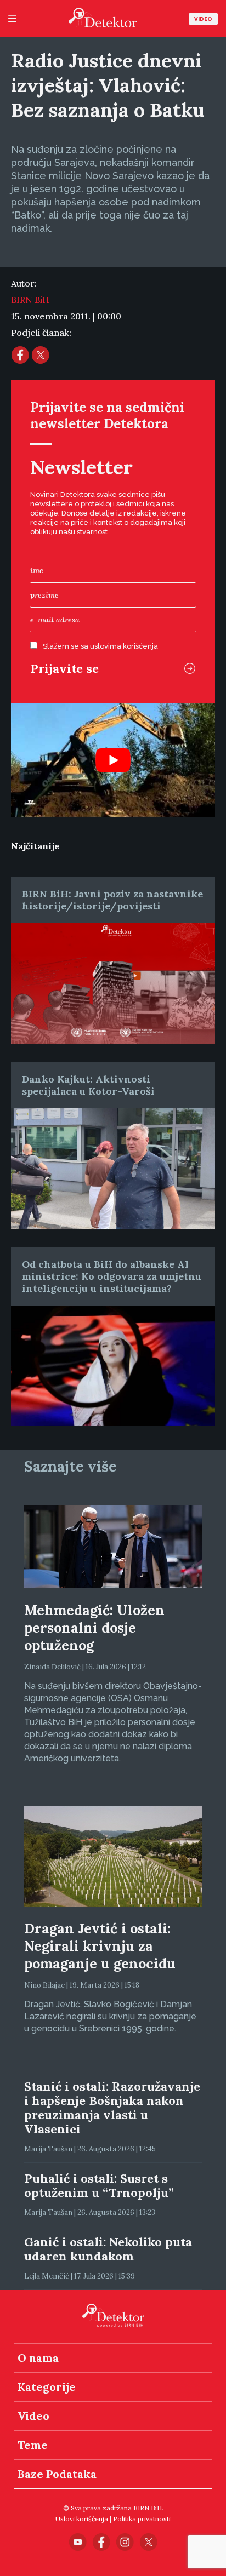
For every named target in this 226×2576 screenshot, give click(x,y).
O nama (38, 2358)
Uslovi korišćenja (82, 2519)
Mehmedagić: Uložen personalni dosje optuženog (94, 1628)
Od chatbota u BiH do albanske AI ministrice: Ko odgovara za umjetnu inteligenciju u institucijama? (112, 1276)
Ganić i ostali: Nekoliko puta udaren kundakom (108, 2249)
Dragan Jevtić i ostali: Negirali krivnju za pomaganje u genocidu (100, 1946)
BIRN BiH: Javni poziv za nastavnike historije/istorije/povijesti (112, 900)
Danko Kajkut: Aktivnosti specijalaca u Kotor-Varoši (88, 1085)
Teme (33, 2445)
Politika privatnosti (142, 2519)
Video (203, 19)
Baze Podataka (57, 2474)
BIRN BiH (30, 300)
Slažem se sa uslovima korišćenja (100, 646)
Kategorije (47, 2387)
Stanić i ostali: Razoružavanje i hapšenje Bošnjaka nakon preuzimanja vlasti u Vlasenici (112, 2108)
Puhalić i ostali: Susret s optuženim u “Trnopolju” (99, 2185)
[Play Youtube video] (113, 760)
